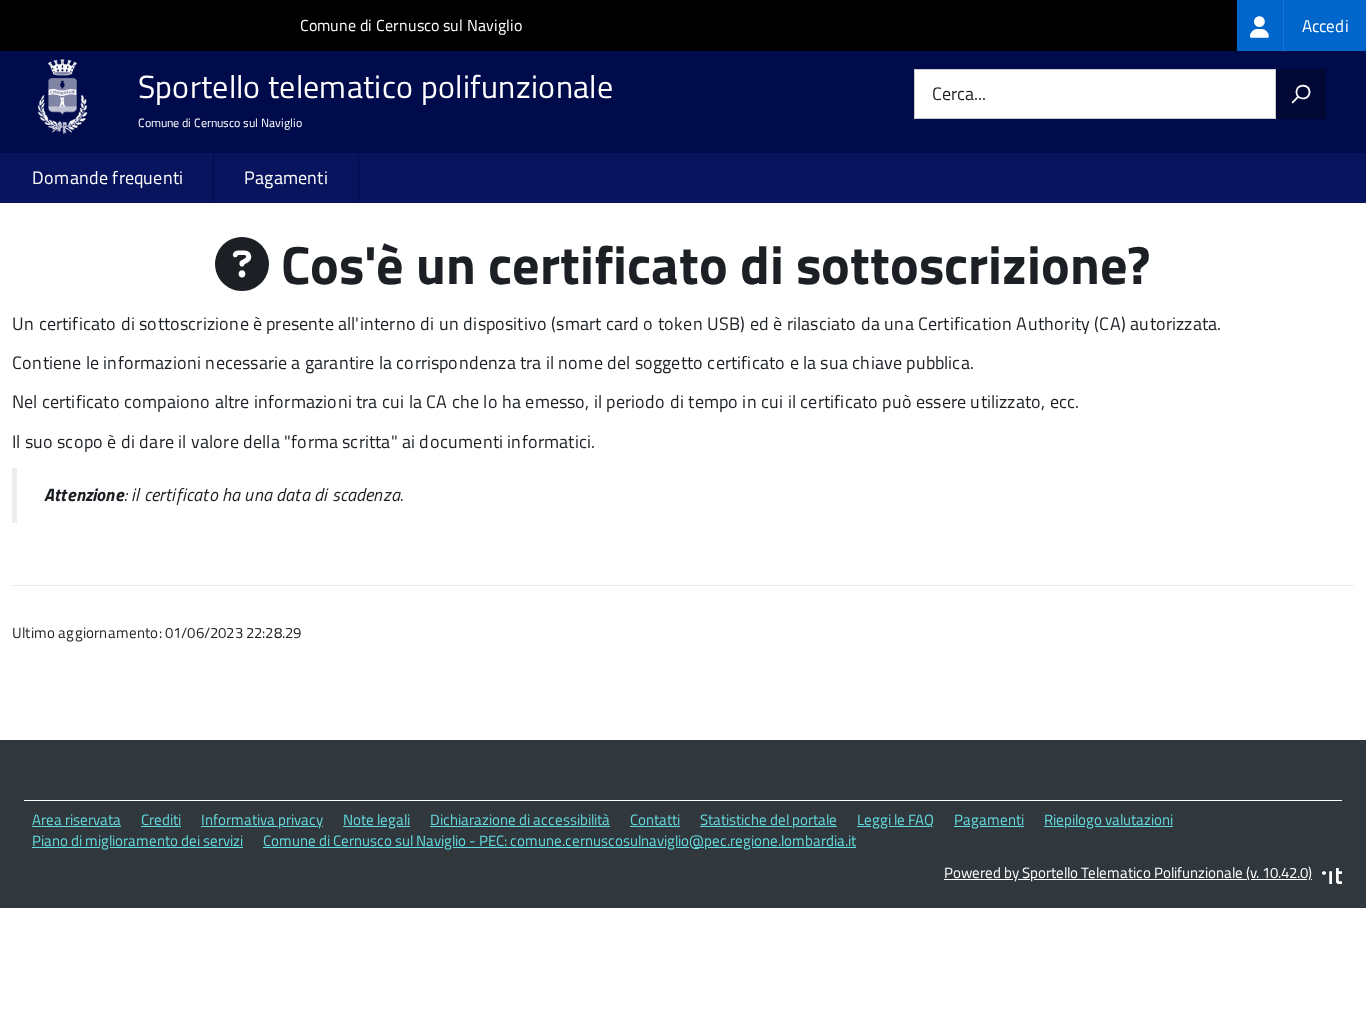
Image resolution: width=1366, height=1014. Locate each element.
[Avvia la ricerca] (1301, 94)
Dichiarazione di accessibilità (520, 819)
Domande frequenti (107, 177)
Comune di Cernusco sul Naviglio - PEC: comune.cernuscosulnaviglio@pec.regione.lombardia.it (559, 840)
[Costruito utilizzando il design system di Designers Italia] (1332, 878)
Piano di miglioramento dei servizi (137, 840)
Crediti (161, 819)
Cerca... (959, 94)
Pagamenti (286, 177)
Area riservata (76, 819)
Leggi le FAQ (895, 819)
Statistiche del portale (768, 819)
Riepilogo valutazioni (1108, 819)
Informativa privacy (262, 819)
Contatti (655, 819)
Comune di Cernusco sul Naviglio (411, 25)
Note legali (376, 819)
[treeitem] (1301, 25)
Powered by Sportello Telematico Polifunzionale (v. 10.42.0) (1128, 872)
